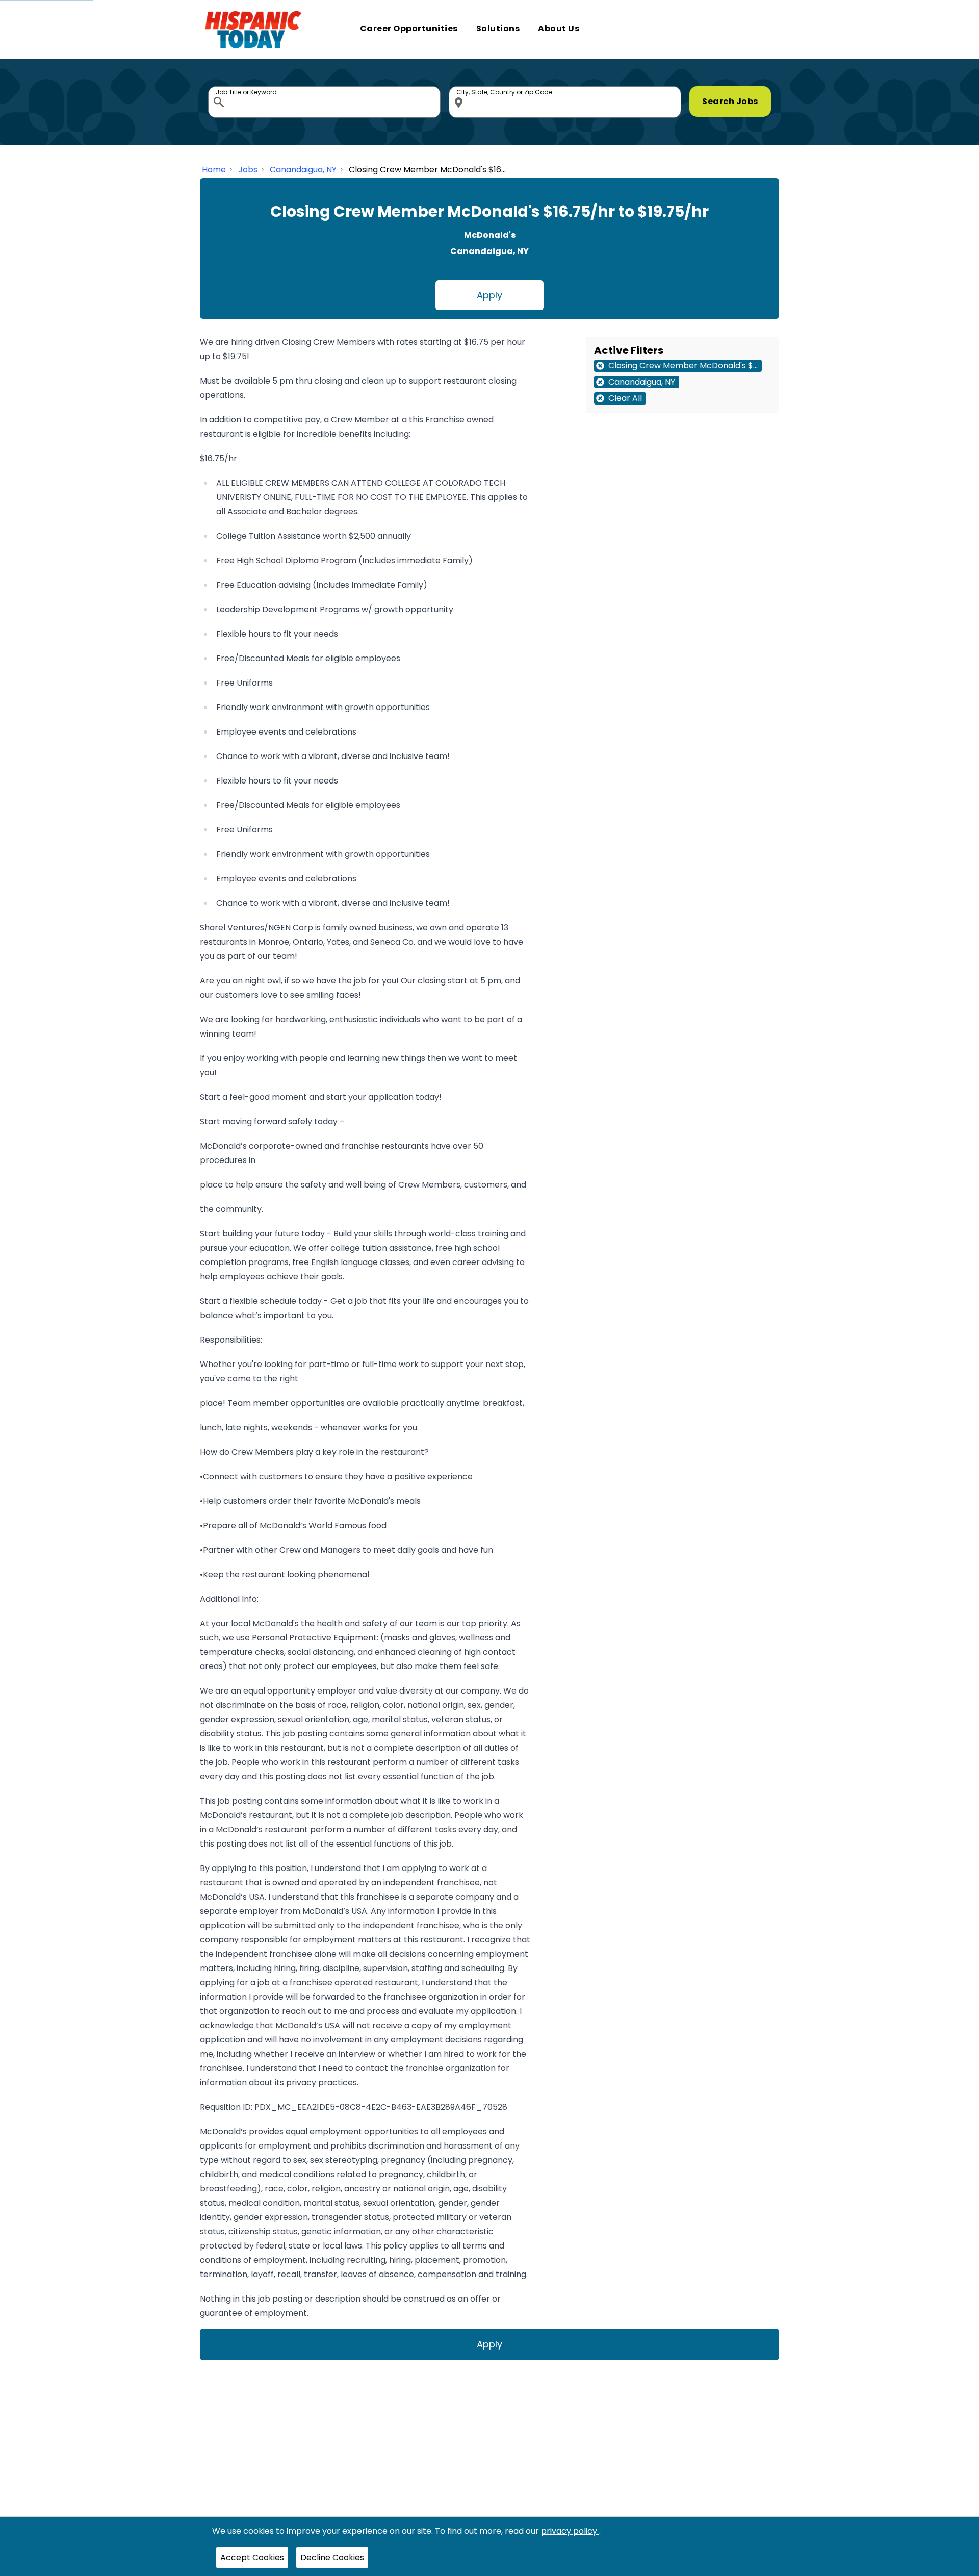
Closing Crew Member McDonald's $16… (427, 170)
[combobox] (324, 102)
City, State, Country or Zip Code (460, 89)
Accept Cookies (252, 2557)
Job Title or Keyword (220, 89)
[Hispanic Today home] (253, 29)
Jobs (248, 170)
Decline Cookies (332, 2557)
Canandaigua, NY (303, 170)
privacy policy (570, 2531)
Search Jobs (730, 101)
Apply (489, 295)
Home (214, 170)
